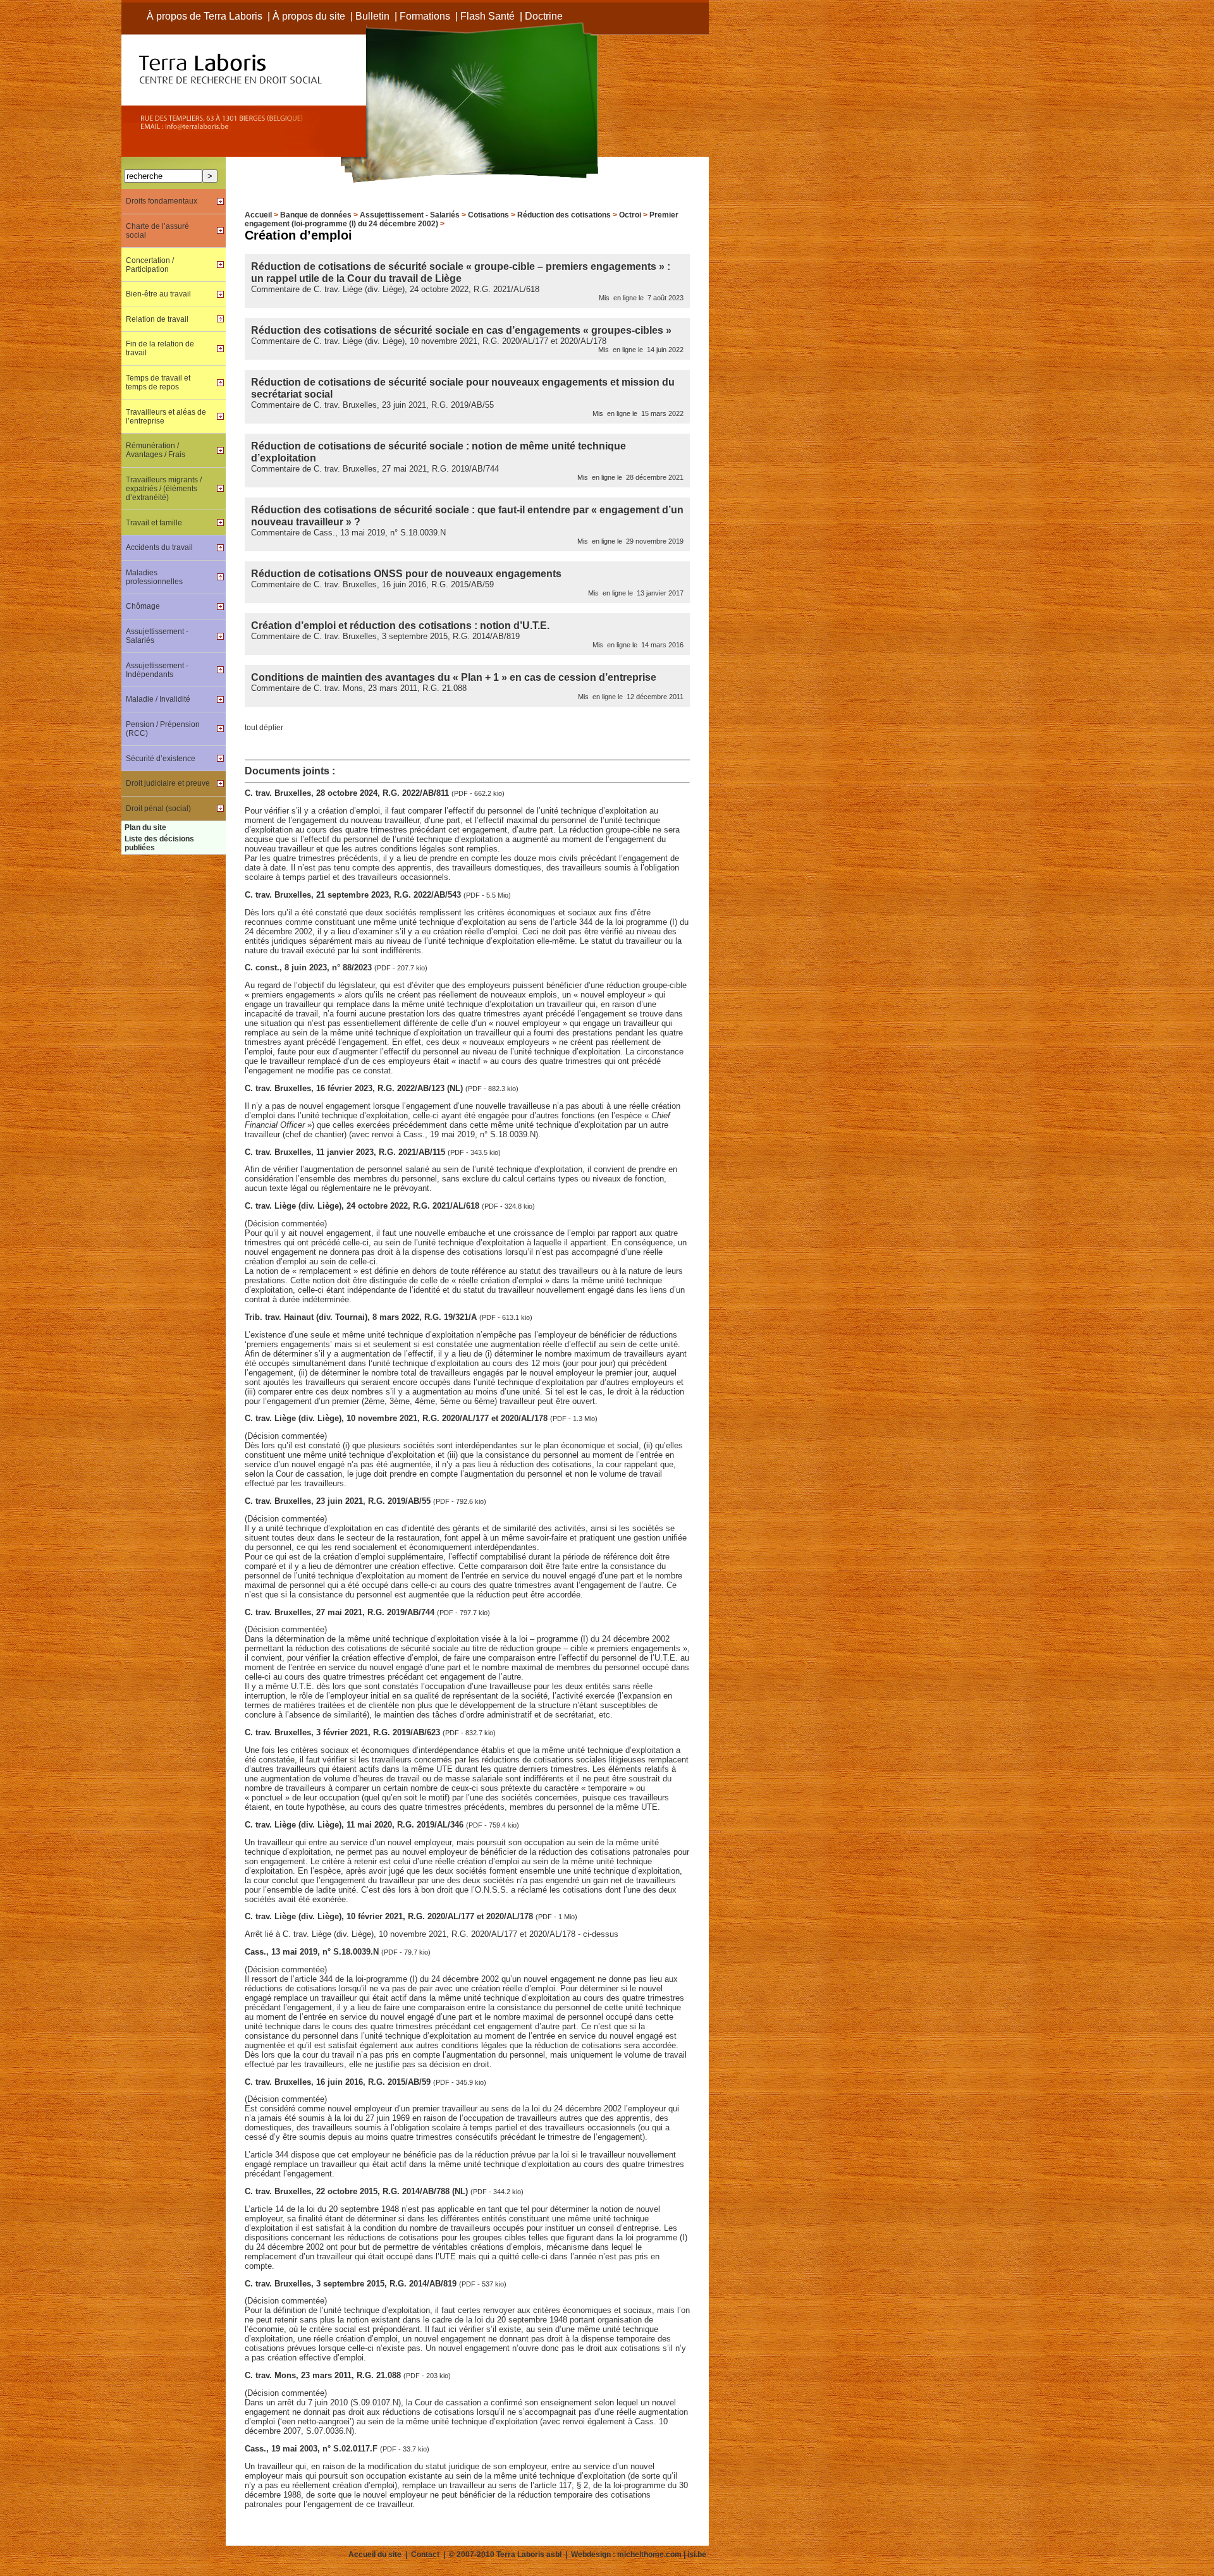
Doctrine (544, 16)
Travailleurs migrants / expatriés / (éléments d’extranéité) (164, 489)
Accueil (258, 215)
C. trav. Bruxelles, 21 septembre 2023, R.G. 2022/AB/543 (354, 895)
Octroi (630, 215)
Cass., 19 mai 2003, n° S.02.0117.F (312, 2449)
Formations (425, 16)
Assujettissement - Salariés (410, 215)
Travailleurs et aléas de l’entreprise (166, 417)
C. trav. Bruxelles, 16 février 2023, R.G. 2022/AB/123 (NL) (355, 1088)
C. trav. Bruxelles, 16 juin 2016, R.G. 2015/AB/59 (339, 2082)
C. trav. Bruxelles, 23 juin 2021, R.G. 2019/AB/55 (339, 1501)
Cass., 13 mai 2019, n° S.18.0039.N (313, 1952)
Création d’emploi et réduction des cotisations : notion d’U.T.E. (400, 625)
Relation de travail (157, 319)
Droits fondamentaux (162, 201)
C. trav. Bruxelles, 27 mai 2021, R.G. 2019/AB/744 (341, 1612)
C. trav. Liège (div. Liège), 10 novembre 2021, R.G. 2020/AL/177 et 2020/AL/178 (397, 1418)
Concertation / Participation (150, 265)
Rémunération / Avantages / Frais (156, 450)
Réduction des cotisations (564, 215)
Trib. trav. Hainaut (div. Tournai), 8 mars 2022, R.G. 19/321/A (362, 1317)
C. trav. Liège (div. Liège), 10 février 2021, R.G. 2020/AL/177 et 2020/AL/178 (390, 1916)
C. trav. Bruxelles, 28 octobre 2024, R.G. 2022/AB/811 (348, 793)
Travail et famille (154, 523)
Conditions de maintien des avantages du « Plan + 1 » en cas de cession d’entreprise (454, 677)
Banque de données (316, 215)
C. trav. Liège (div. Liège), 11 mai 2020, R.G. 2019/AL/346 (355, 1825)
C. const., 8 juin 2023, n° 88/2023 (310, 968)
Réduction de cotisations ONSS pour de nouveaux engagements (406, 573)
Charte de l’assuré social (157, 231)
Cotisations (488, 215)
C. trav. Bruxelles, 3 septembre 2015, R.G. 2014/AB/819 (352, 2284)
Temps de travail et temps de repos (158, 382)
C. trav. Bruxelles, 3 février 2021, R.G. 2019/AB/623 (344, 1732)
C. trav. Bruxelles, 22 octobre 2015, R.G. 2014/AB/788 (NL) (358, 2191)
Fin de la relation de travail (160, 348)
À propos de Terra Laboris (205, 16)
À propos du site (309, 16)
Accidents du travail (159, 547)
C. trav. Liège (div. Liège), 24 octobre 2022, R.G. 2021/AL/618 (363, 1206)
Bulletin (372, 16)
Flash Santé (487, 16)
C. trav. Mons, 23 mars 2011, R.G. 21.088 (324, 2375)
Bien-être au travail (158, 294)
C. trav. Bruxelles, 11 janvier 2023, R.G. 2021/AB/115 (346, 1152)
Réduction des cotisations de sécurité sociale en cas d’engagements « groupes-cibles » (461, 330)
